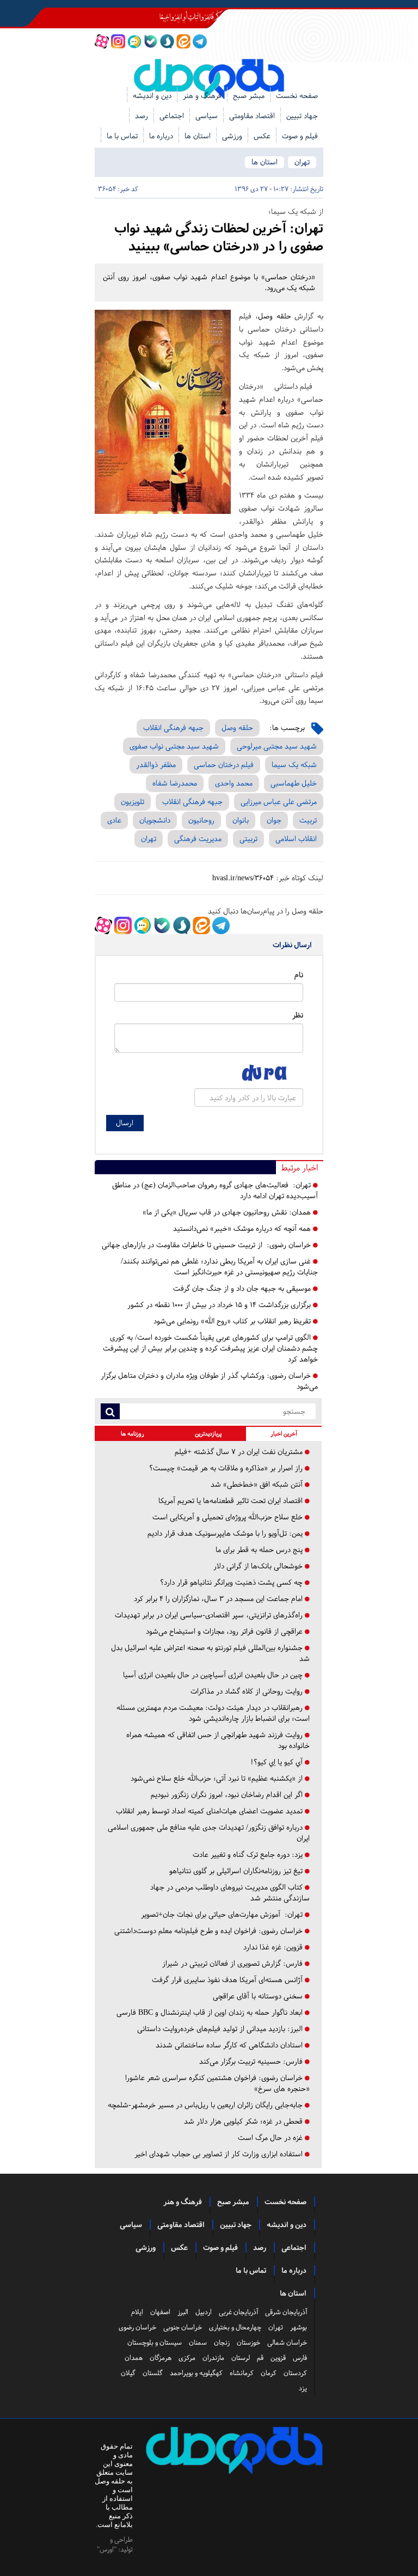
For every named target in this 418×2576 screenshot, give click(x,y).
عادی (114, 820)
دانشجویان (155, 820)
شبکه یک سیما (294, 765)
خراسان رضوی (137, 2327)
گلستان (153, 2373)
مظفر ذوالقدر (156, 765)
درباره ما (161, 136)
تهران (302, 162)
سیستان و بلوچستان (155, 2342)
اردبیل (204, 2312)
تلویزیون (133, 802)
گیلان (128, 2373)
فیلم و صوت (300, 136)
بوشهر (299, 2327)
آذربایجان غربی (238, 2312)
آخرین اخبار (284, 1434)
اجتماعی (172, 116)
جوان (274, 820)
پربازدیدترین (208, 1434)
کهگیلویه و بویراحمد (196, 2373)
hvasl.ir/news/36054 (243, 878)
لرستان (241, 2358)
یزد (303, 2388)
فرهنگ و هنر (202, 96)
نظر (298, 1015)
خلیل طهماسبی (294, 783)
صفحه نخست (297, 96)
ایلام (137, 2312)
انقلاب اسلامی (296, 839)
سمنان (198, 2342)
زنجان (222, 2342)
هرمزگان (161, 2358)
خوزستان (248, 2342)
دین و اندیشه (152, 96)
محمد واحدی (234, 783)
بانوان (241, 820)
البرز (183, 2312)
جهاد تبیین (302, 116)
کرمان (269, 2373)
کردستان (295, 2373)
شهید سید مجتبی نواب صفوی (174, 746)
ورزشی (232, 136)
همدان (134, 2358)
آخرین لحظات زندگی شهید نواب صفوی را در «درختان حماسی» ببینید (219, 237)
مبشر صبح (249, 96)
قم (260, 2358)
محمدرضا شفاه (175, 783)
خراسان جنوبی (183, 2327)
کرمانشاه (242, 2373)
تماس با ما (122, 136)
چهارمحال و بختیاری (235, 2327)
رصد (142, 116)
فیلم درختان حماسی (224, 765)
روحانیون (201, 820)
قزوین (278, 2358)
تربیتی (248, 839)
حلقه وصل (275, 316)
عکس (262, 136)
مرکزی (187, 2358)
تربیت (308, 820)
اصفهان (160, 2312)
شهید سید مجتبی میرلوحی (277, 746)
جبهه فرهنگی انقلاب (173, 728)
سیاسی (207, 116)
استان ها (198, 136)
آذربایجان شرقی (286, 2312)
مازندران (213, 2358)
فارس (300, 2358)
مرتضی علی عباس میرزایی (279, 802)
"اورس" (107, 2549)
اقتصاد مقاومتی (252, 116)
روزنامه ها (133, 1434)
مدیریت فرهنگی (198, 839)
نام (299, 975)
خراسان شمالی (287, 2342)
